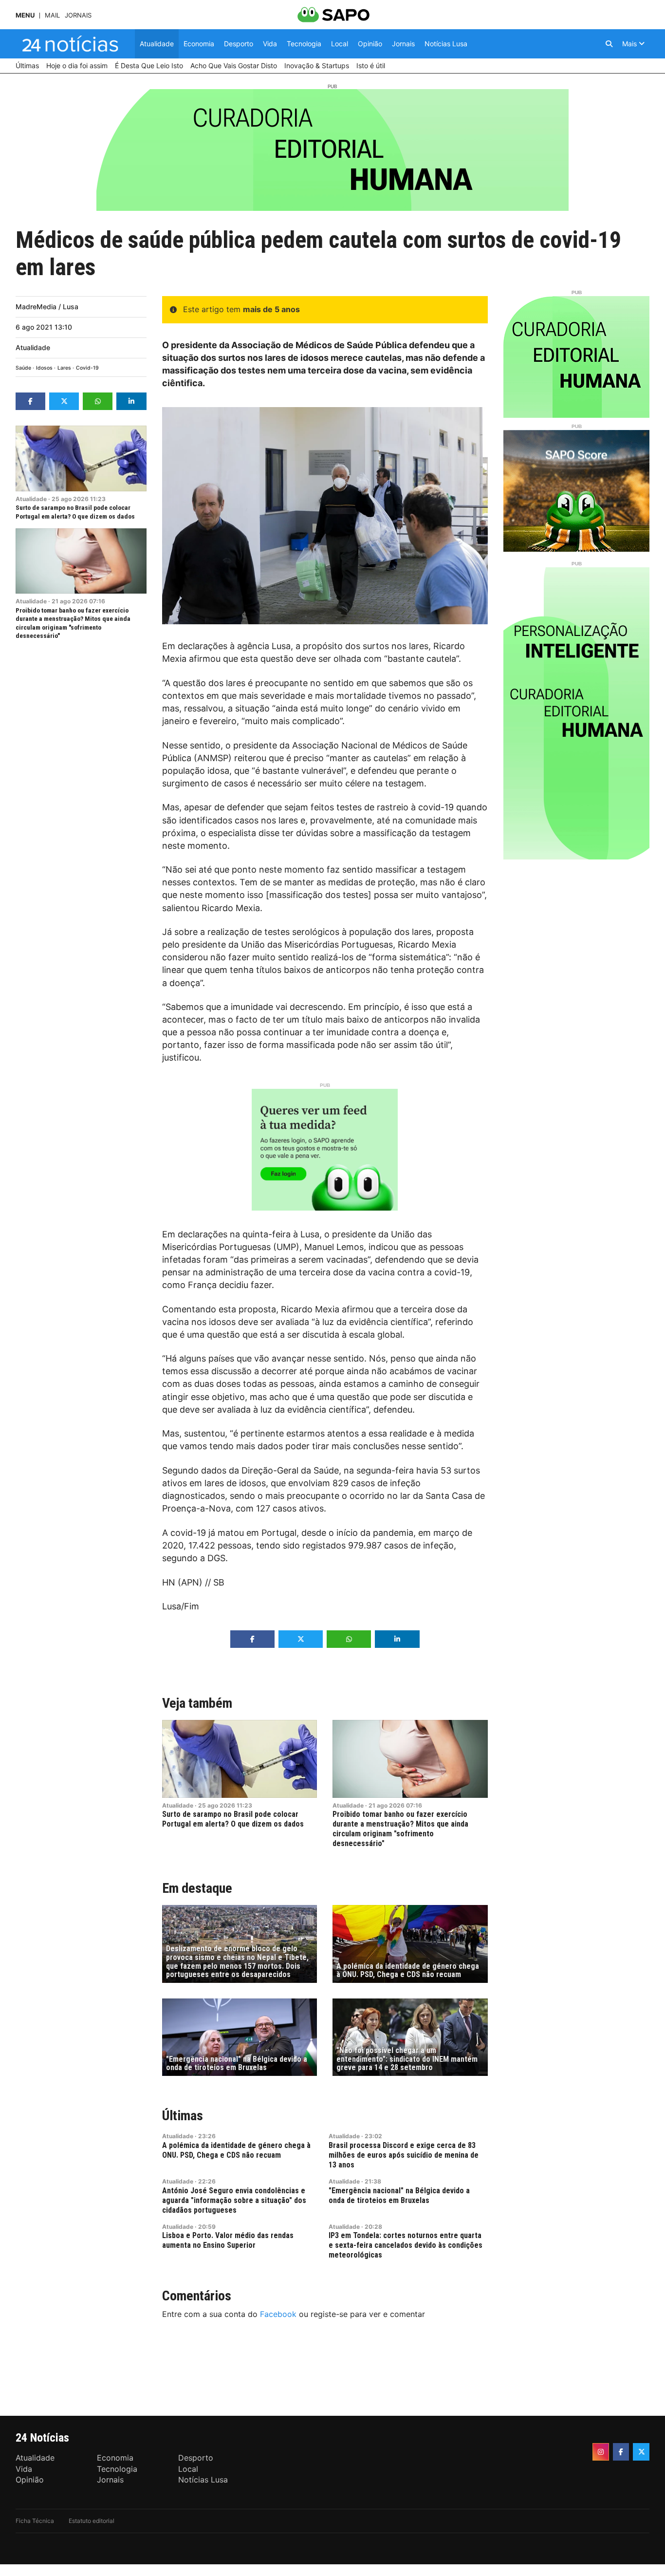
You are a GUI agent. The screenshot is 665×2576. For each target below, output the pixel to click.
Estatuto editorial (92, 2521)
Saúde (23, 368)
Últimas (183, 2116)
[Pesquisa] (609, 44)
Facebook (278, 2314)
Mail (52, 15)
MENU (25, 15)
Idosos (44, 368)
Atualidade (33, 347)
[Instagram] (601, 2452)
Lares (64, 368)
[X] (641, 2452)
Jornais (78, 15)
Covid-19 (87, 368)
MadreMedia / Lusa (47, 307)
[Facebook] (621, 2452)
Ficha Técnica (35, 2521)
